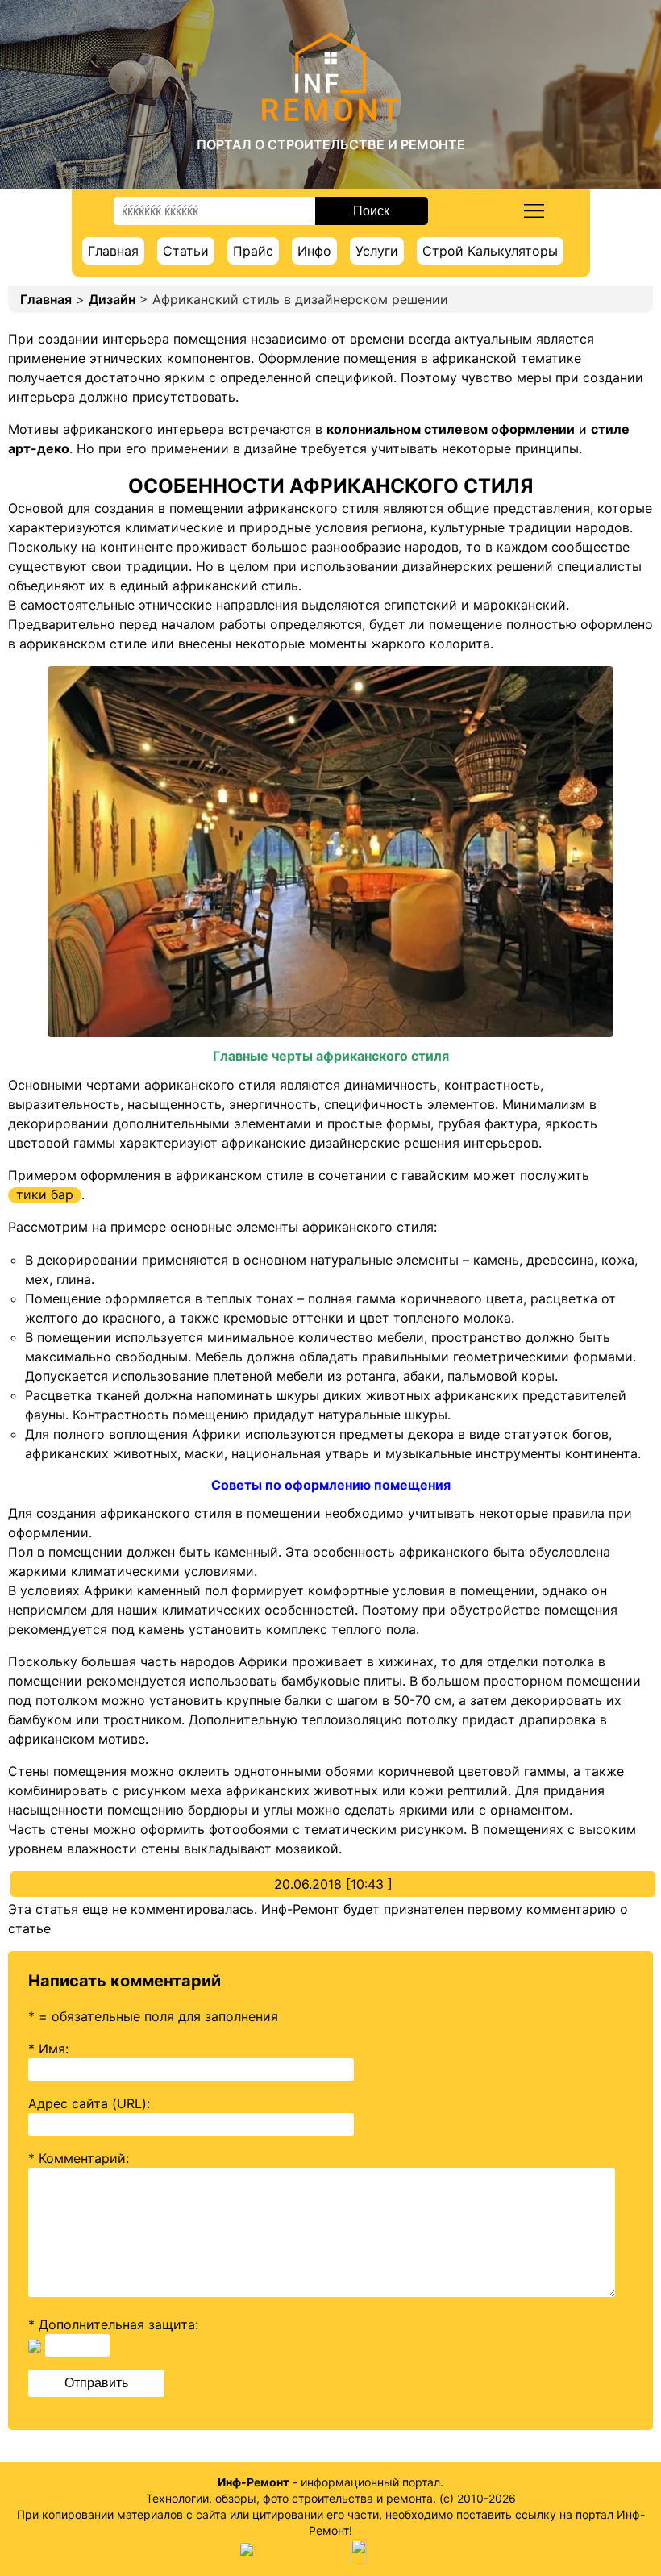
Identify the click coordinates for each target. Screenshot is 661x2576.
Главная (113, 251)
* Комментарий (77, 2158)
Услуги (377, 251)
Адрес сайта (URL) (87, 2103)
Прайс (253, 251)
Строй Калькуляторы (490, 251)
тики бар (45, 1195)
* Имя (47, 2049)
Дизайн (112, 299)
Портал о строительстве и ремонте (331, 144)
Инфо (314, 251)
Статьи (186, 251)
